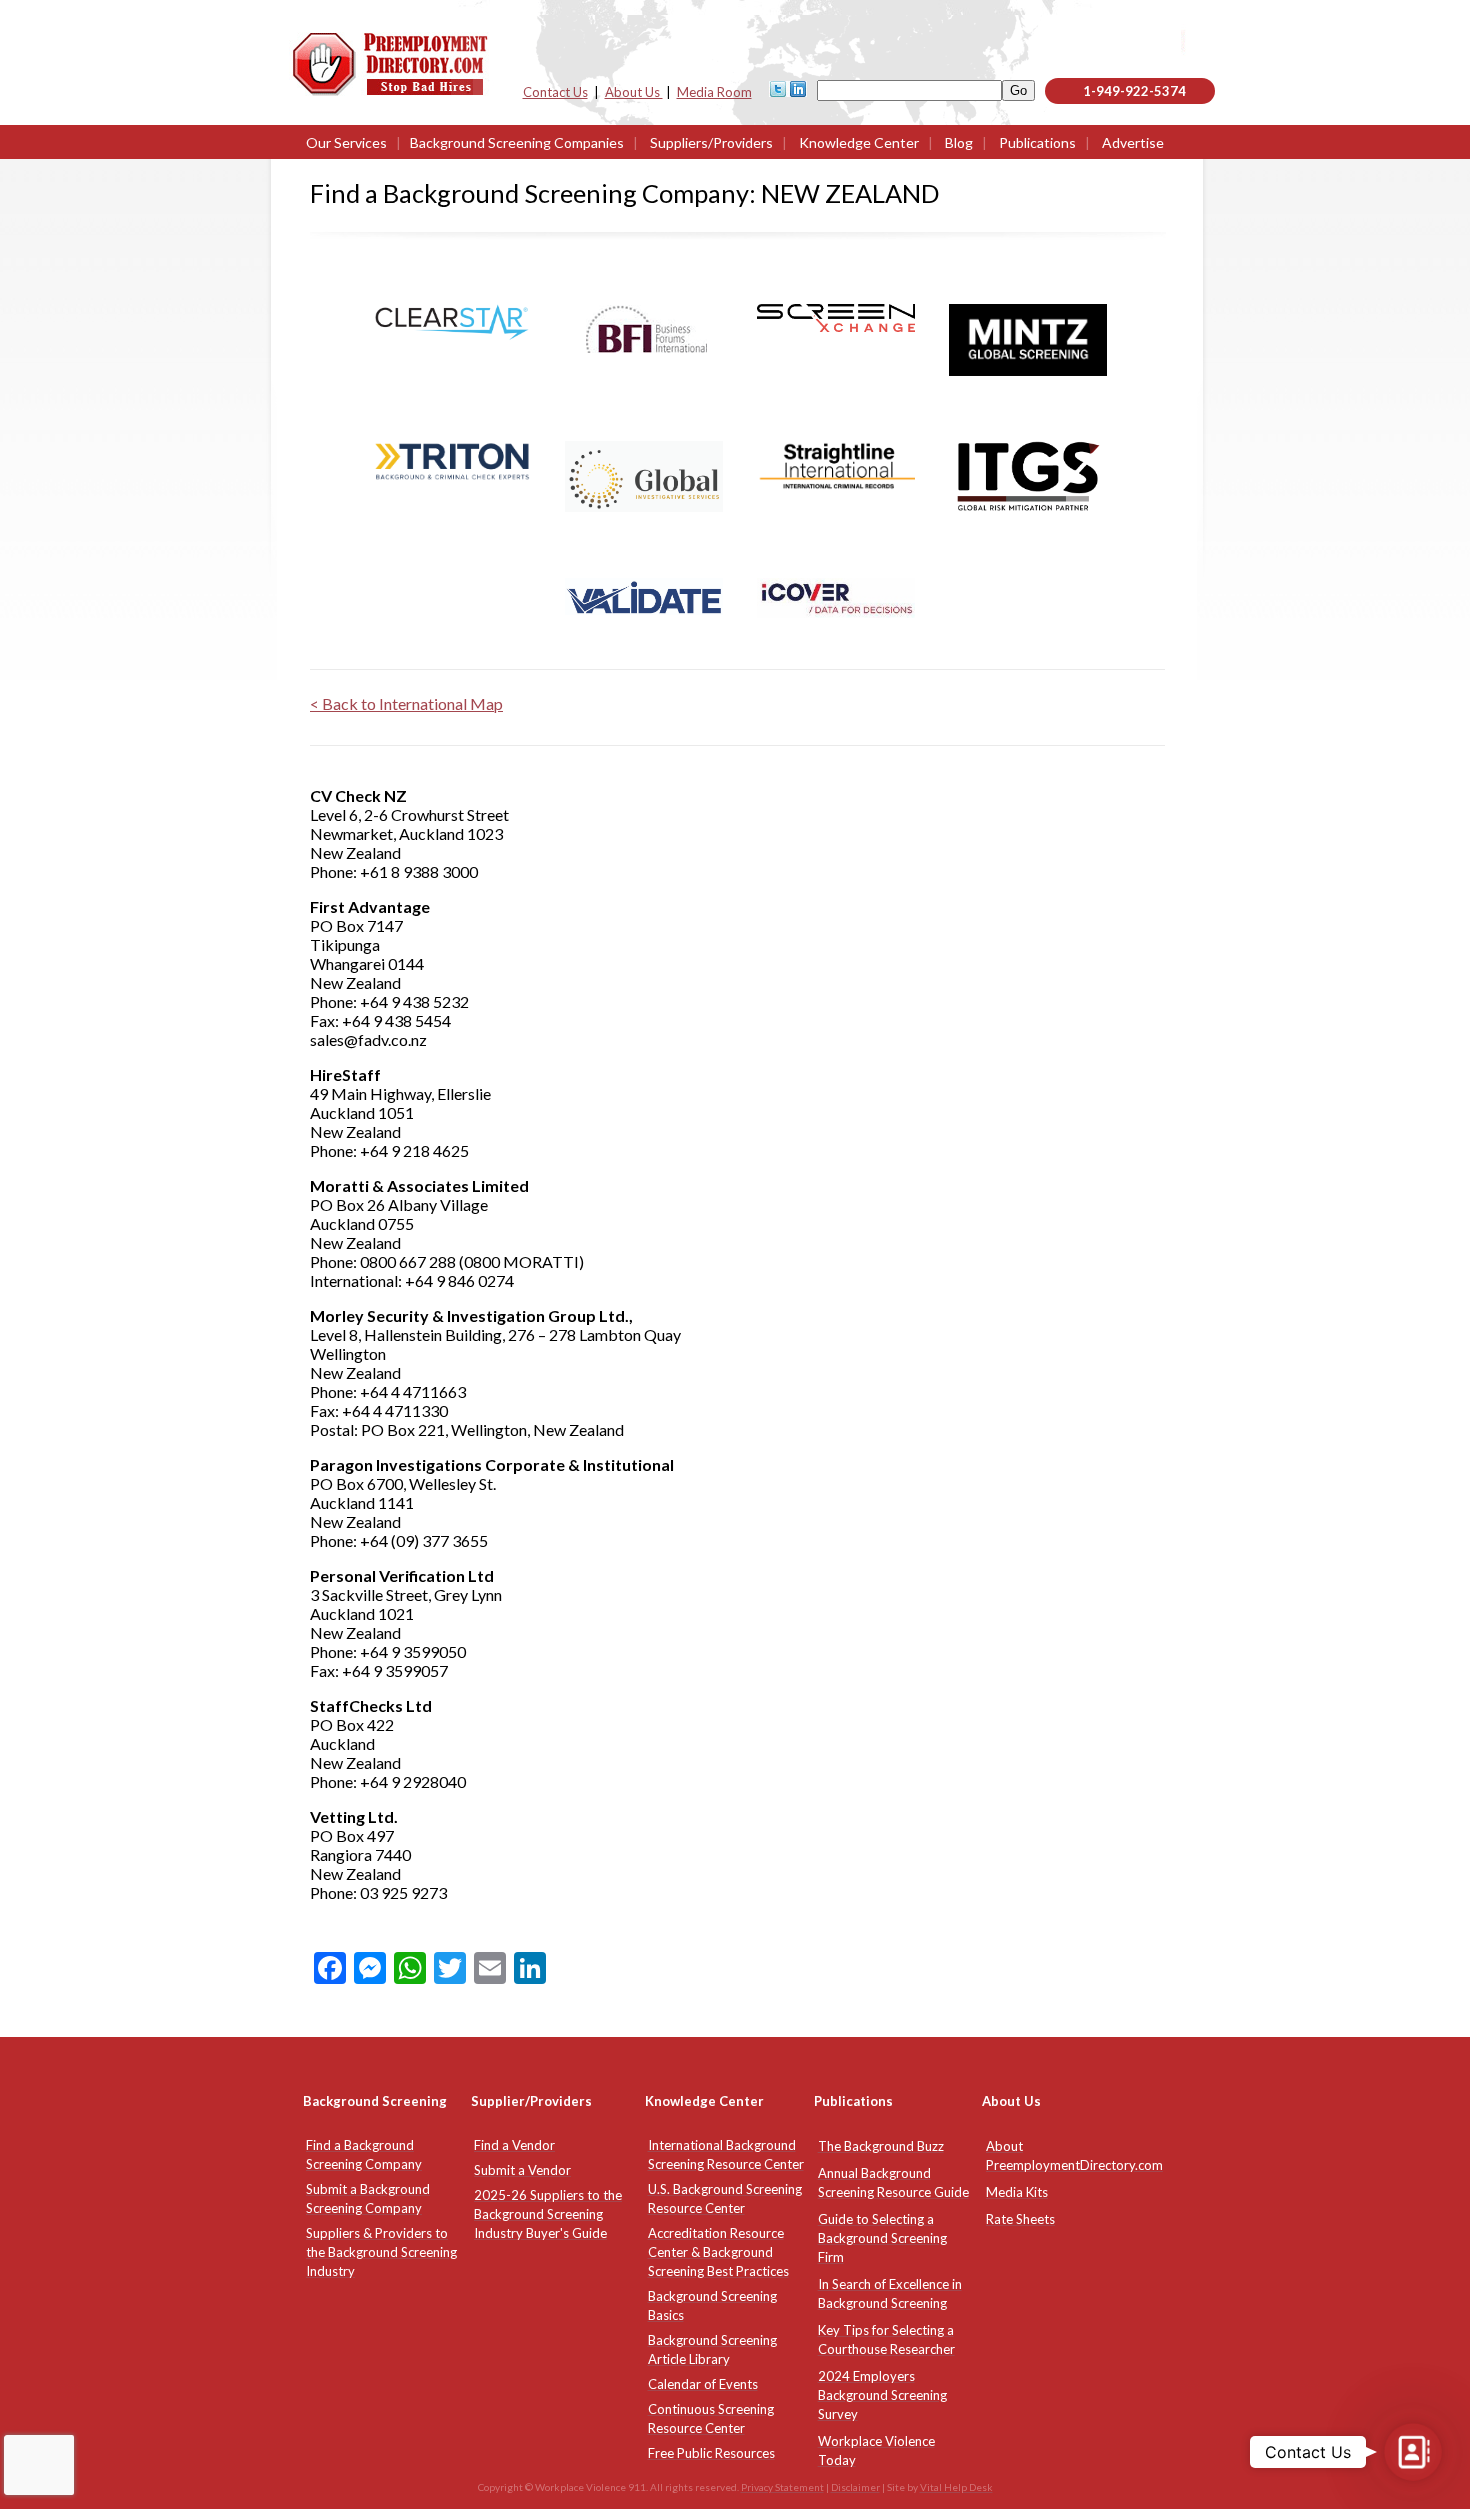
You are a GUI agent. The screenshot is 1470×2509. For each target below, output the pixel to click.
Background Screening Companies (517, 142)
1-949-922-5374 (1134, 91)
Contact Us (555, 92)
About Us (634, 92)
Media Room (714, 92)
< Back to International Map (406, 703)
